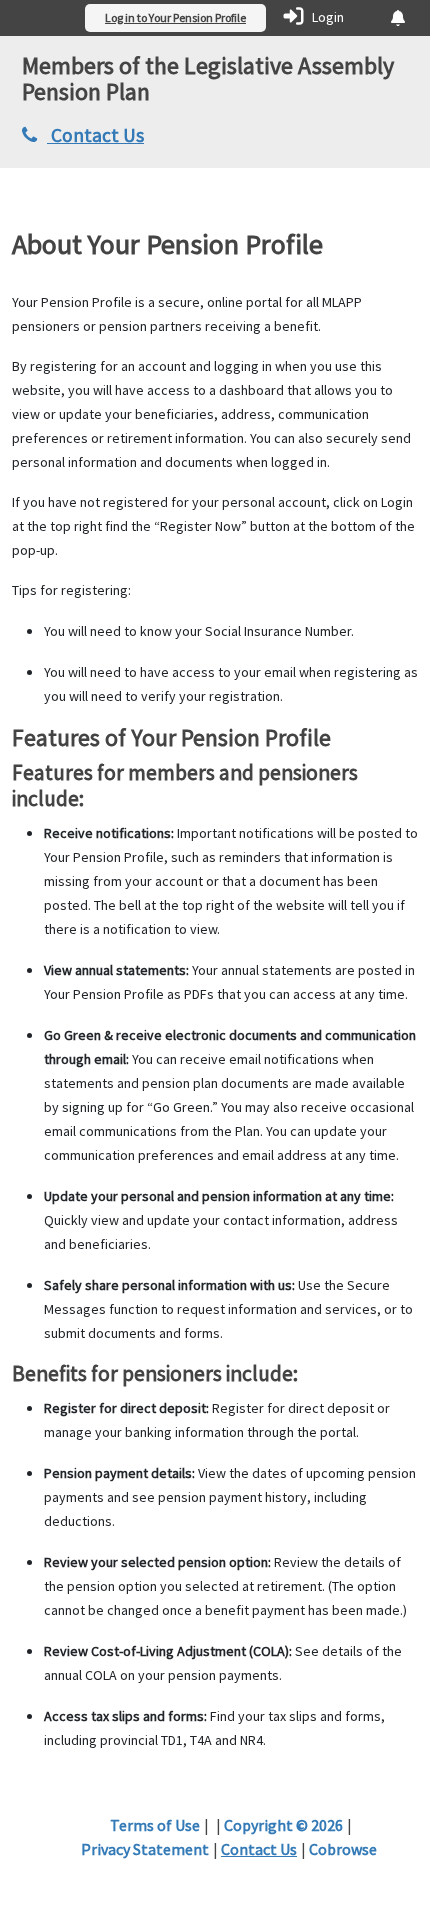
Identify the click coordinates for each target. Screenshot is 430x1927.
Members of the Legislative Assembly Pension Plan (208, 78)
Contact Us (95, 135)
